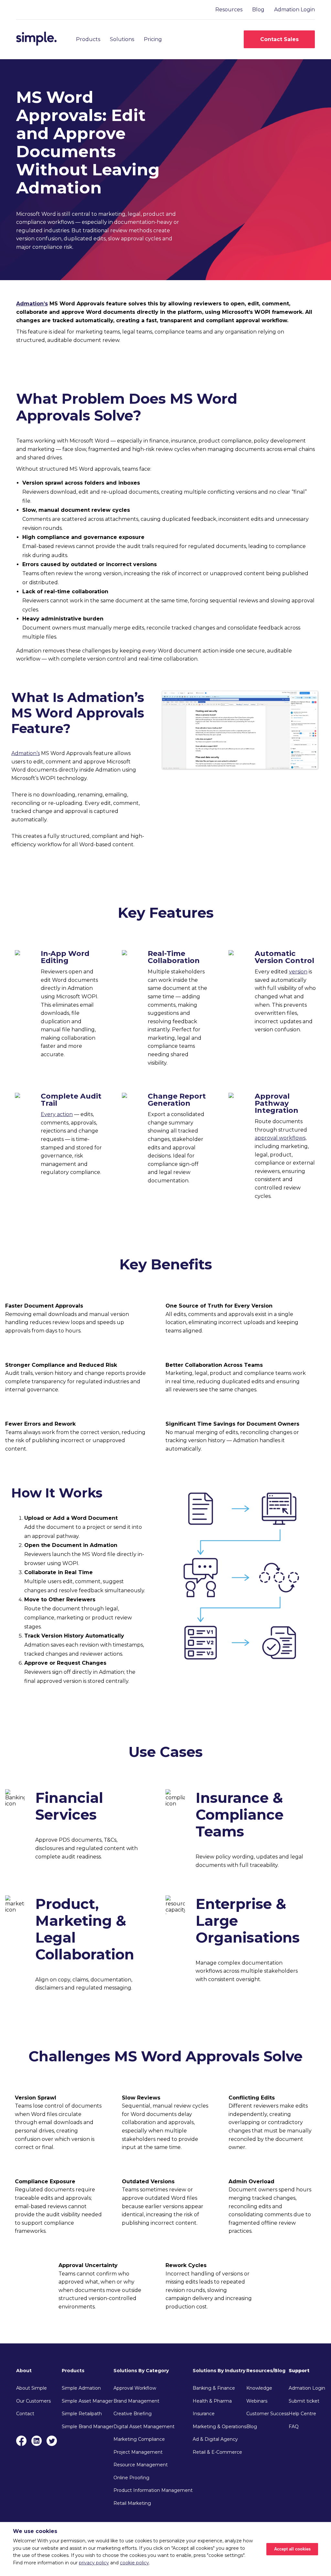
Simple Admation (81, 2388)
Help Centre (302, 2414)
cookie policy (134, 2563)
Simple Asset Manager (87, 2401)
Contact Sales (279, 39)
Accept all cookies (292, 2549)
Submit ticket (304, 2401)
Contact (25, 2414)
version (298, 972)
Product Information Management (153, 2490)
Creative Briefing (133, 2414)
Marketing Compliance (139, 2439)
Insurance (204, 2414)
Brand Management (136, 2401)
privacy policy (94, 2563)
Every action (57, 1114)
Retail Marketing (132, 2503)
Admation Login (294, 10)
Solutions (122, 39)
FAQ (294, 2427)
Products (88, 39)
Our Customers (33, 2401)
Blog (258, 10)
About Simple (32, 2388)
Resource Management (141, 2465)
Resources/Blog (266, 2371)
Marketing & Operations (219, 2427)
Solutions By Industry (219, 2371)
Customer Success (267, 2414)
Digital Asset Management (144, 2427)
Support (299, 2371)
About (24, 2371)
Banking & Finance (214, 2388)
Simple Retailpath (82, 2414)
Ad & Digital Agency (215, 2439)
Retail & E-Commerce (217, 2452)
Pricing (153, 39)
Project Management (138, 2452)
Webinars (257, 2401)
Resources (229, 10)
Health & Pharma (212, 2401)
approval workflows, (281, 1138)
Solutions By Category (141, 2371)
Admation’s (32, 304)
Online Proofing (131, 2478)
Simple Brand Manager (88, 2427)
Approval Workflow (135, 2388)
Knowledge (259, 2388)
